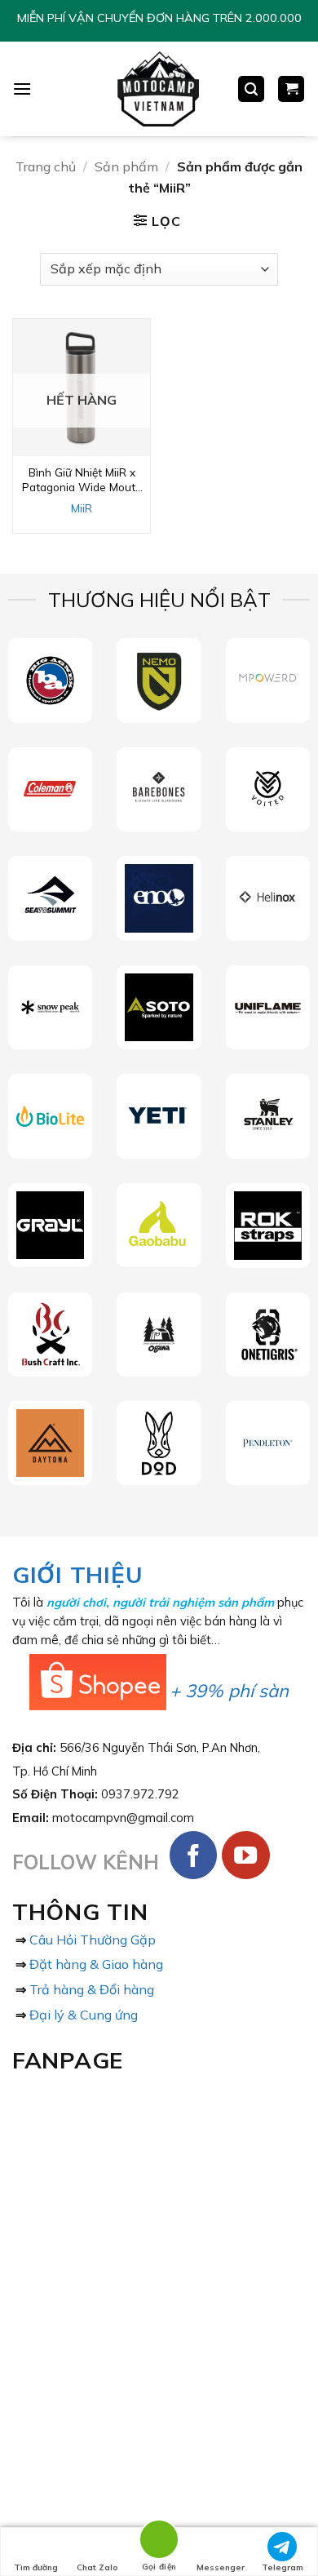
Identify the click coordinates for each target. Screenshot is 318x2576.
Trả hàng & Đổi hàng (92, 1989)
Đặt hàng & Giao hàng (96, 1964)
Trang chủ (46, 166)
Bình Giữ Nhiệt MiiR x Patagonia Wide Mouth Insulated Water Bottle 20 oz (82, 479)
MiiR (82, 508)
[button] (22, 89)
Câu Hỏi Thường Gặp (93, 1940)
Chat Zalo (97, 2567)
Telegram (283, 2567)
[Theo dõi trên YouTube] (246, 1855)
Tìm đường (36, 2567)
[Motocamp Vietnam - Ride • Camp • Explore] (157, 89)
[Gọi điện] (159, 2542)
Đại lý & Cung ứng (84, 2015)
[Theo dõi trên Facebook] (194, 1855)
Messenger (221, 2567)
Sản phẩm (126, 166)
